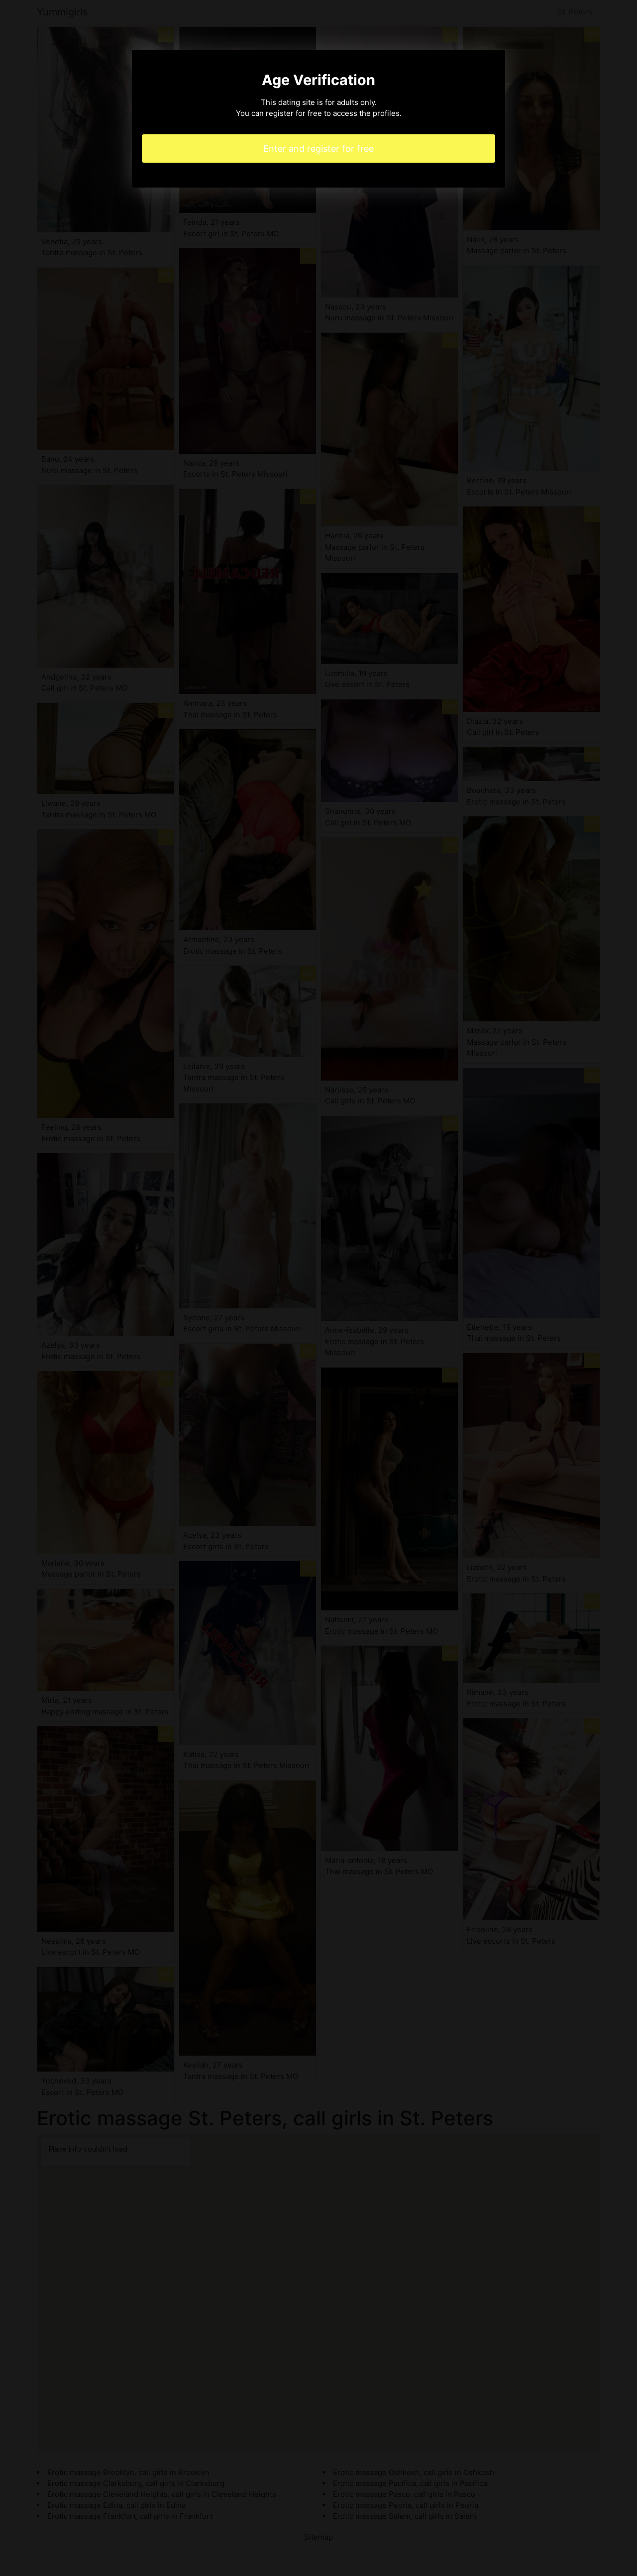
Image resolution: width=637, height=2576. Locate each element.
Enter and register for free (318, 149)
